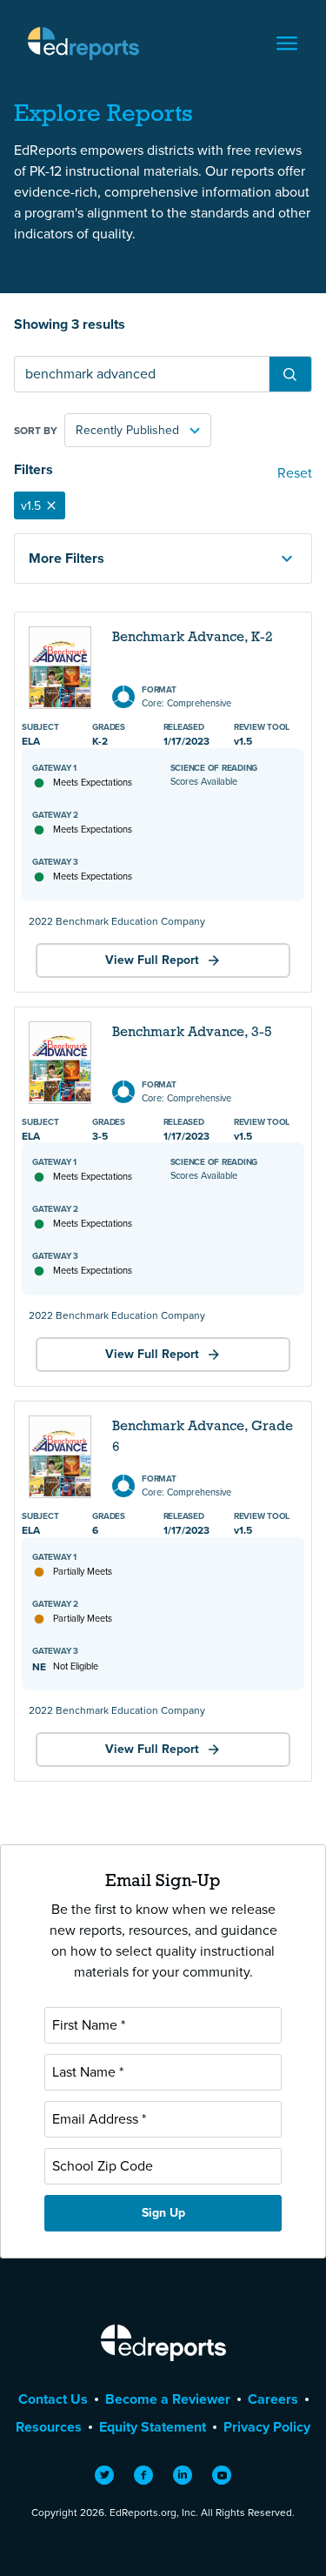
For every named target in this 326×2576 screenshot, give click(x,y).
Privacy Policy (267, 2427)
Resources (49, 2427)
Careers (273, 2399)
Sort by (36, 431)
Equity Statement (153, 2427)
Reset (295, 473)
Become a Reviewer (168, 2399)
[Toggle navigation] (287, 43)
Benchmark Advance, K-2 (193, 638)
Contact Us (53, 2399)
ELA (31, 741)
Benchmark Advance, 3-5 (192, 1033)
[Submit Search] (290, 374)
